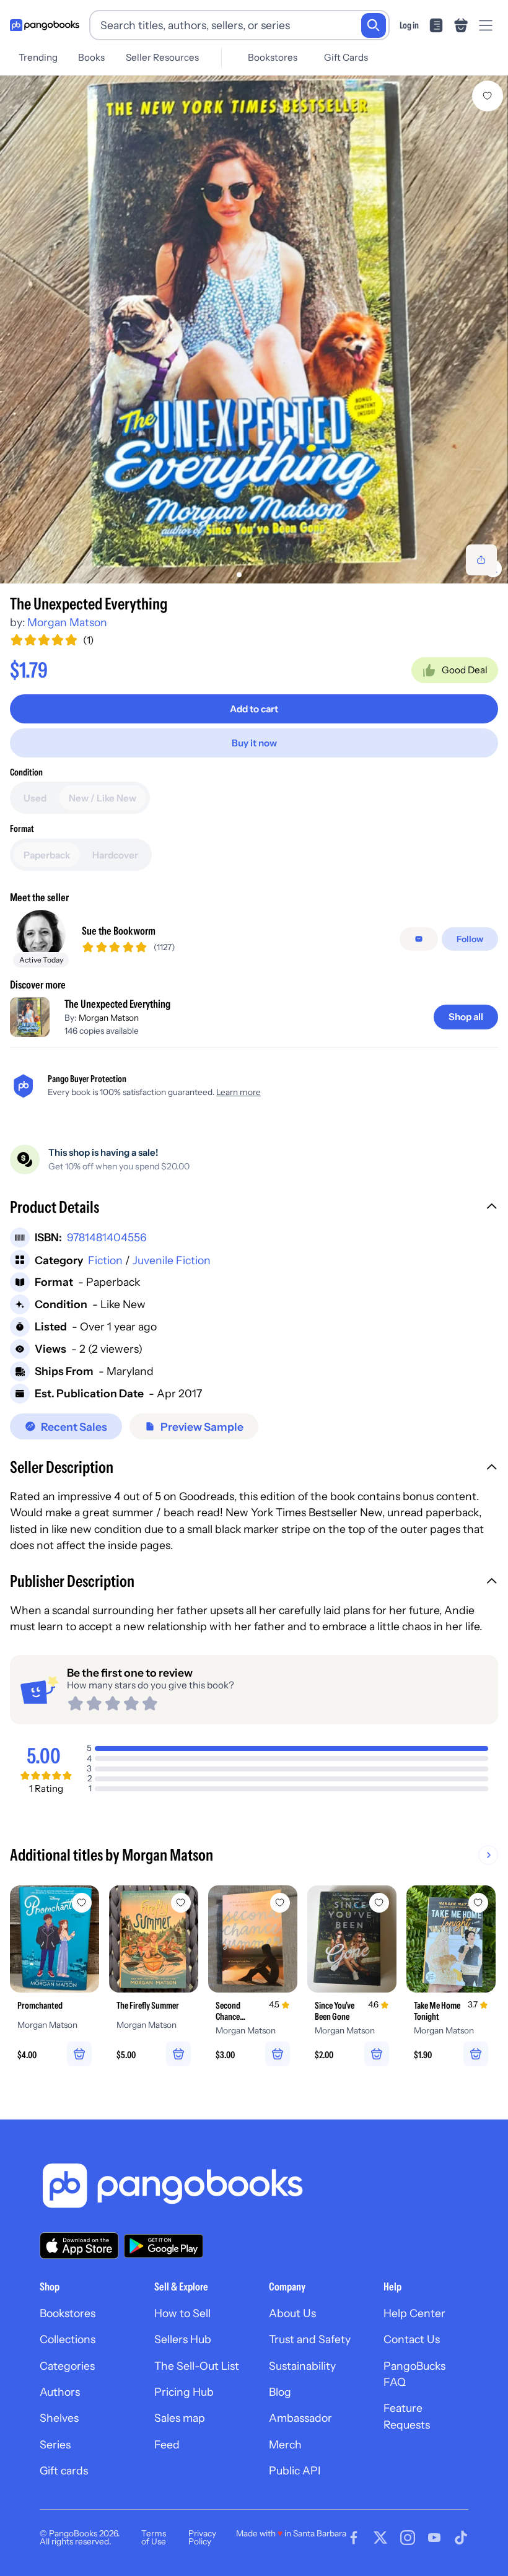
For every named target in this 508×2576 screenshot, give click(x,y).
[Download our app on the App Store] (79, 2246)
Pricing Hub (184, 2392)
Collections (68, 2339)
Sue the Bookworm (119, 931)
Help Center (414, 2313)
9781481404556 (107, 1237)
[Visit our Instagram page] (408, 2538)
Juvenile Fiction (172, 1260)
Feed (167, 2444)
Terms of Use (154, 2538)
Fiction (105, 1260)
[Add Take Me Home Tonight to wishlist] (478, 1903)
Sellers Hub (183, 2339)
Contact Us (412, 2339)
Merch (285, 2444)
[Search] (374, 25)
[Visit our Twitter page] (380, 2538)
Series (55, 2444)
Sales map (180, 2418)
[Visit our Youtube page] (434, 2538)
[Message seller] (419, 939)
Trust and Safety (310, 2339)
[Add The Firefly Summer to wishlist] (181, 1903)
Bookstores (273, 57)
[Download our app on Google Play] (164, 2246)
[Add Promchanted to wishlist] (82, 1903)
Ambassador (300, 2418)
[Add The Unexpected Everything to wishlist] (488, 96)
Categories (67, 2366)
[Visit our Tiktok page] (461, 2538)
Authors (60, 2392)
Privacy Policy (202, 2538)
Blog (280, 2392)
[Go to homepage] (45, 25)
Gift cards (64, 2470)
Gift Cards (346, 57)
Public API (295, 2470)
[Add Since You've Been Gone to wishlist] (379, 1903)
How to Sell (182, 2313)
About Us (292, 2313)
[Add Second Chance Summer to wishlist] (280, 1903)
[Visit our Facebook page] (354, 2538)
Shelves (59, 2418)
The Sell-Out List (197, 2366)
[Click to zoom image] (254, 330)
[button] (254, 1208)
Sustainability (302, 2366)
